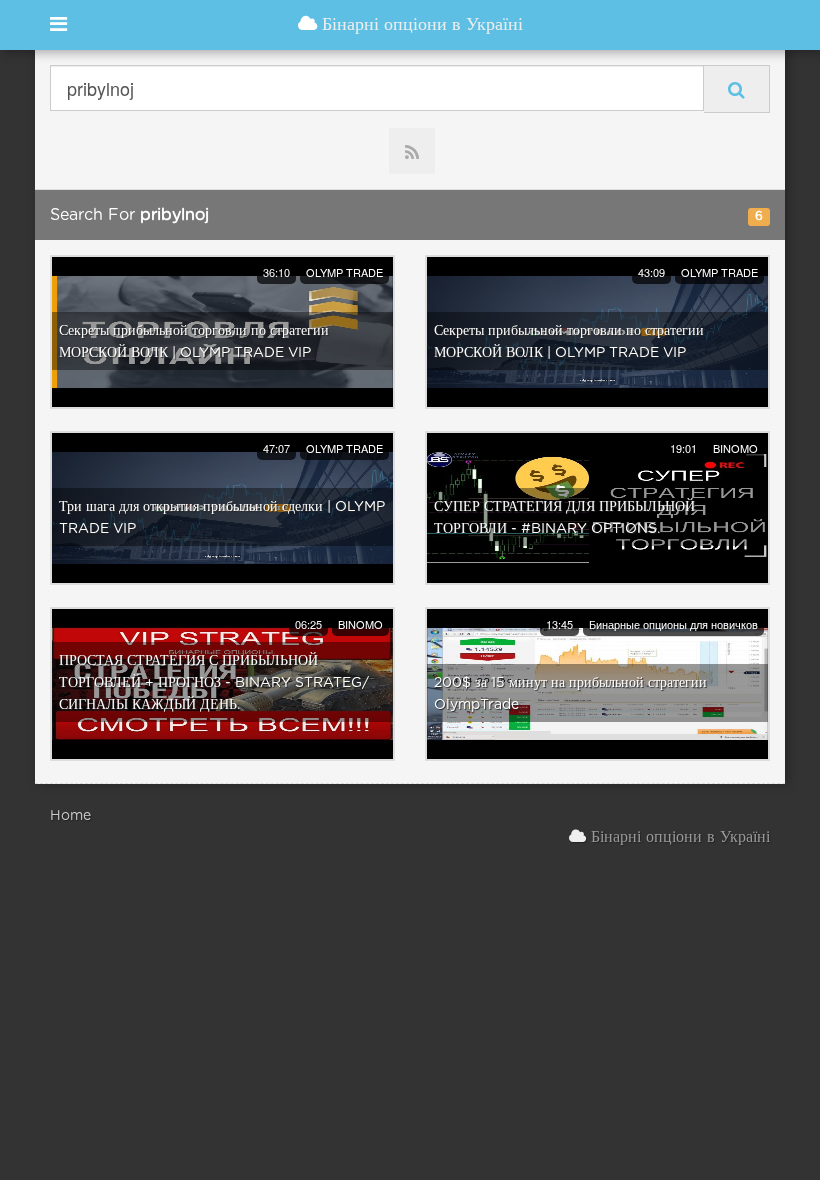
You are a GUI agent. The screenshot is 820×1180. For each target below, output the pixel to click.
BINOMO (735, 448)
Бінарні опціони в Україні (420, 25)
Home (70, 816)
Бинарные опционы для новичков (673, 624)
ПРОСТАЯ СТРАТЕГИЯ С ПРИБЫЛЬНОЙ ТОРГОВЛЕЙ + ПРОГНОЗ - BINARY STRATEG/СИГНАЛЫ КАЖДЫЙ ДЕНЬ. (214, 683)
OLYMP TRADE (344, 272)
